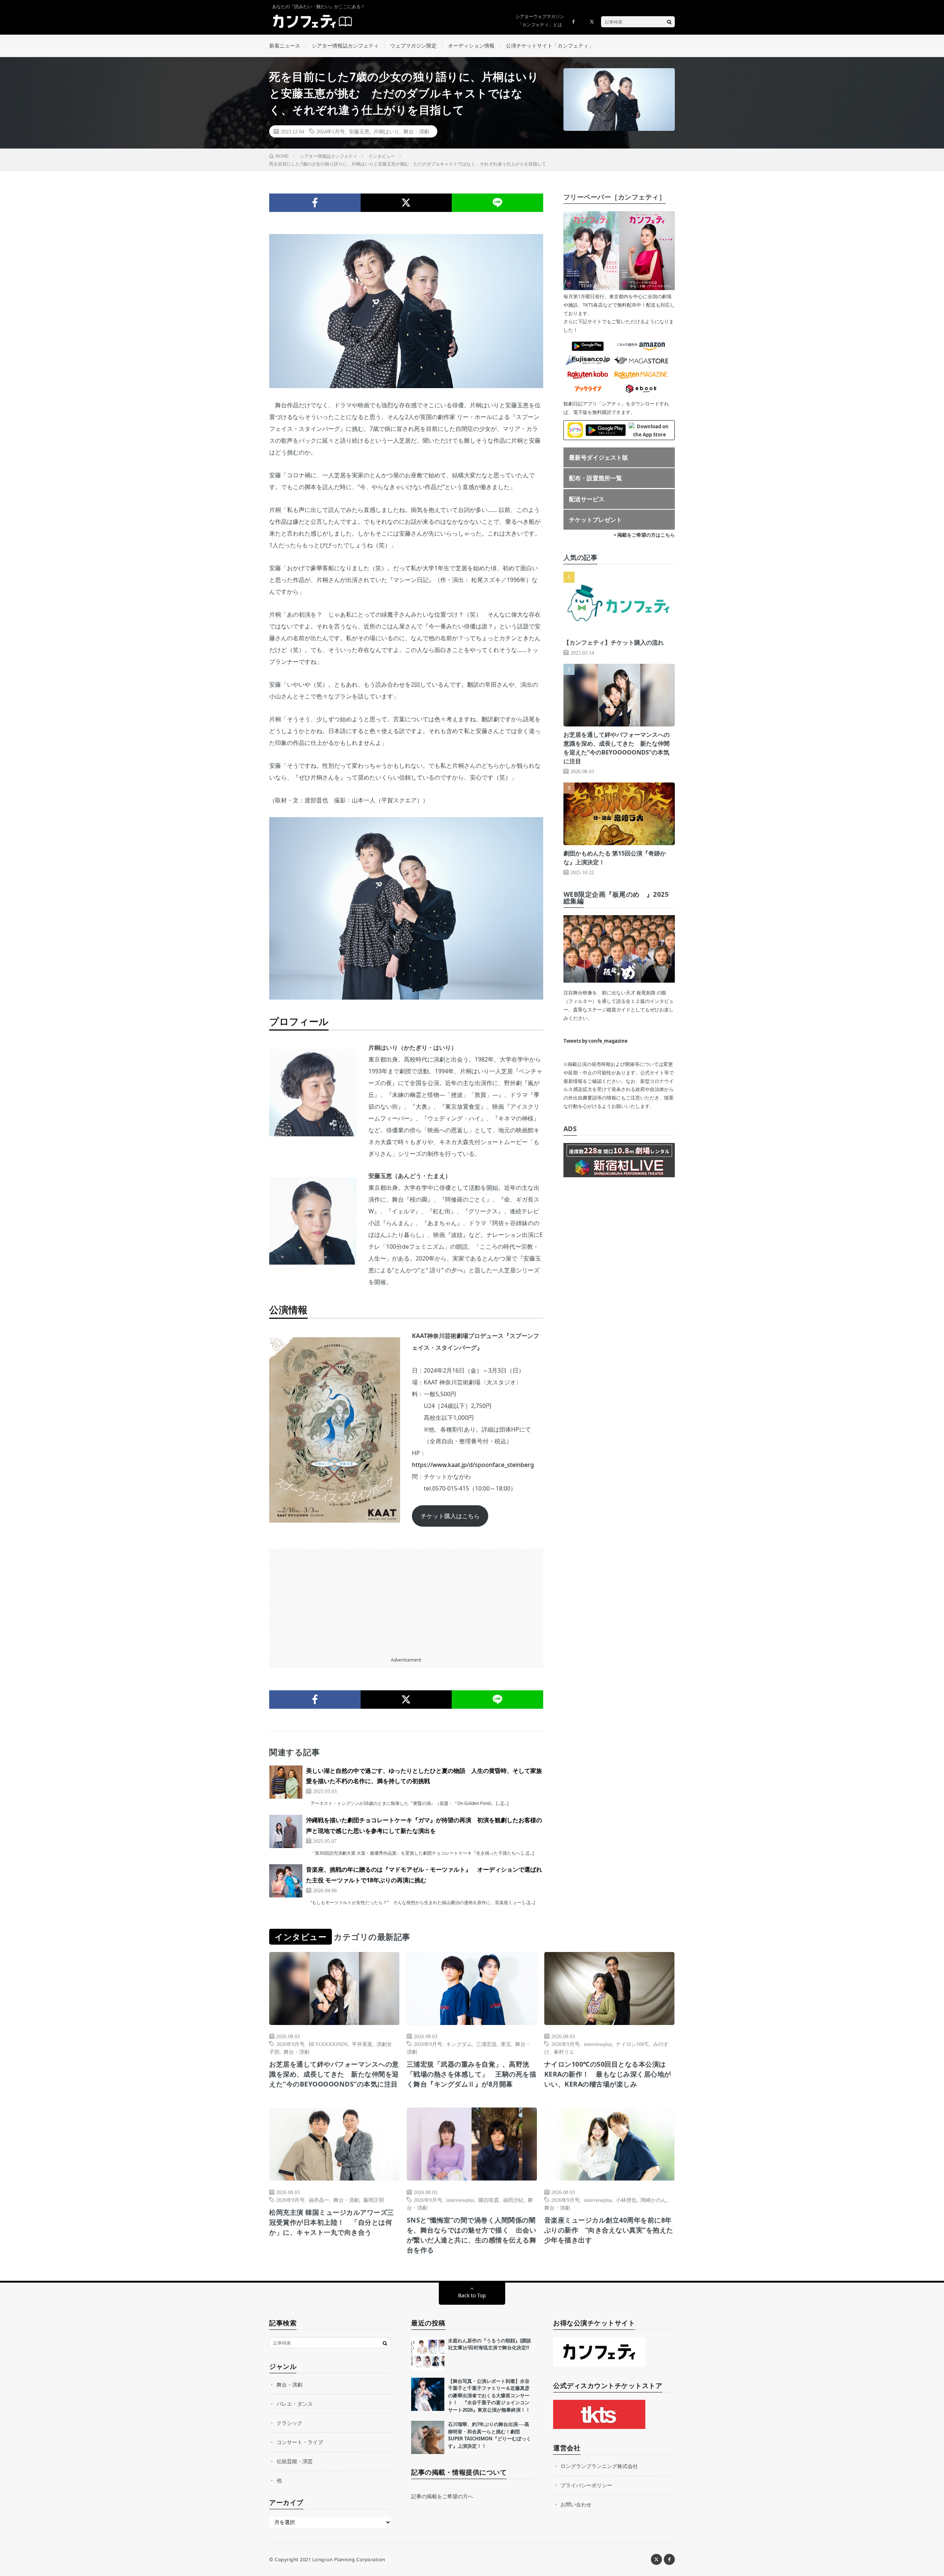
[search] (669, 22)
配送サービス (587, 499)
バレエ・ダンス (295, 2404)
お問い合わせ (576, 2504)
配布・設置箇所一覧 (596, 478)
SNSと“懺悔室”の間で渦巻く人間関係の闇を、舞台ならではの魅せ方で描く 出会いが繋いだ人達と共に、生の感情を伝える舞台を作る (472, 2235)
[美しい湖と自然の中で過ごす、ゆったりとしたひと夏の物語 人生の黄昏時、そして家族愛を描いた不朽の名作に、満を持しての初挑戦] (286, 1782)
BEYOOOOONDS (328, 2044)
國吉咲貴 (489, 2200)
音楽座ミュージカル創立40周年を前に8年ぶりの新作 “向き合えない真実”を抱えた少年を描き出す (609, 2230)
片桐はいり (386, 131)
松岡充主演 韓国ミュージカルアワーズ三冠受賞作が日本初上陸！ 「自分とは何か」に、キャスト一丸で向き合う (332, 2222)
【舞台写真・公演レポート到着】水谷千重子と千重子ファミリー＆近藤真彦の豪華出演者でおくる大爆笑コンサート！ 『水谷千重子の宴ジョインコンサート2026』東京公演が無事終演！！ (489, 2395)
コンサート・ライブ (300, 2442)
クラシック (289, 2423)
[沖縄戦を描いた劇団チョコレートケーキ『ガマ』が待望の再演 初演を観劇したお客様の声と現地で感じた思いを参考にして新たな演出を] (286, 1831)
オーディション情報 (471, 46)
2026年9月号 (290, 2044)
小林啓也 (626, 2200)
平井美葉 (362, 2044)
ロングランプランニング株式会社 (599, 2466)
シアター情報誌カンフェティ (345, 46)
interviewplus (598, 2044)
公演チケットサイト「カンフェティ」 (550, 46)
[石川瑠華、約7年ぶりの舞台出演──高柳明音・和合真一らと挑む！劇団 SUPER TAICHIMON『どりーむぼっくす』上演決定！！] (428, 2437)
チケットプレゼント (596, 520)
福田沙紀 (513, 2200)
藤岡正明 (374, 2200)
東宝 (506, 2044)
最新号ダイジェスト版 (598, 457)
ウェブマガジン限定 (413, 46)
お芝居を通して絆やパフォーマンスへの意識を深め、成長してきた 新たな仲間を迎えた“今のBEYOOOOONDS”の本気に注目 (334, 2074)
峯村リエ (564, 2052)
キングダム (459, 2044)
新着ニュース (285, 46)
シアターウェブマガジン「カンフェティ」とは (540, 20)
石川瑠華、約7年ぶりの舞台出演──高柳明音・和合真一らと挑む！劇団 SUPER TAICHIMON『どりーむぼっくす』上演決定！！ (490, 2435)
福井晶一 (319, 2200)
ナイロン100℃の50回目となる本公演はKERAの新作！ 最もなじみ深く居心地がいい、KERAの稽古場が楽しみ (608, 2074)
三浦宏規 (486, 2044)
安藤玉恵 (359, 131)
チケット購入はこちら (450, 1516)
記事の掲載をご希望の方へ (442, 2496)
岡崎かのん (653, 2200)
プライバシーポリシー (586, 2485)
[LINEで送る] (497, 203)
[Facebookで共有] (315, 203)
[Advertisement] (406, 1600)
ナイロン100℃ (632, 2044)
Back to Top (472, 2295)
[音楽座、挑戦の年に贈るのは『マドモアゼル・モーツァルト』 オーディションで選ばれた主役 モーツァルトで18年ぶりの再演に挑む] (286, 1881)
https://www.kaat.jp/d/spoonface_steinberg (473, 1465)
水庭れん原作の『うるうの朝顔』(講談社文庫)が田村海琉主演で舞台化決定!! (490, 2344)
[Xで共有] (406, 203)
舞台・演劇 (416, 131)
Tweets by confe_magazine (596, 1041)
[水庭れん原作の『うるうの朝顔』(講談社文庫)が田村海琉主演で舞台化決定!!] (428, 2354)
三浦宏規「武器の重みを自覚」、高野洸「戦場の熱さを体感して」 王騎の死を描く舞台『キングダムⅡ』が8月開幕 (472, 2074)
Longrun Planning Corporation (349, 2559)
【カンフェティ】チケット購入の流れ (614, 642)
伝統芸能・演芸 (295, 2461)
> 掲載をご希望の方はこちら (644, 535)
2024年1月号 (331, 131)
